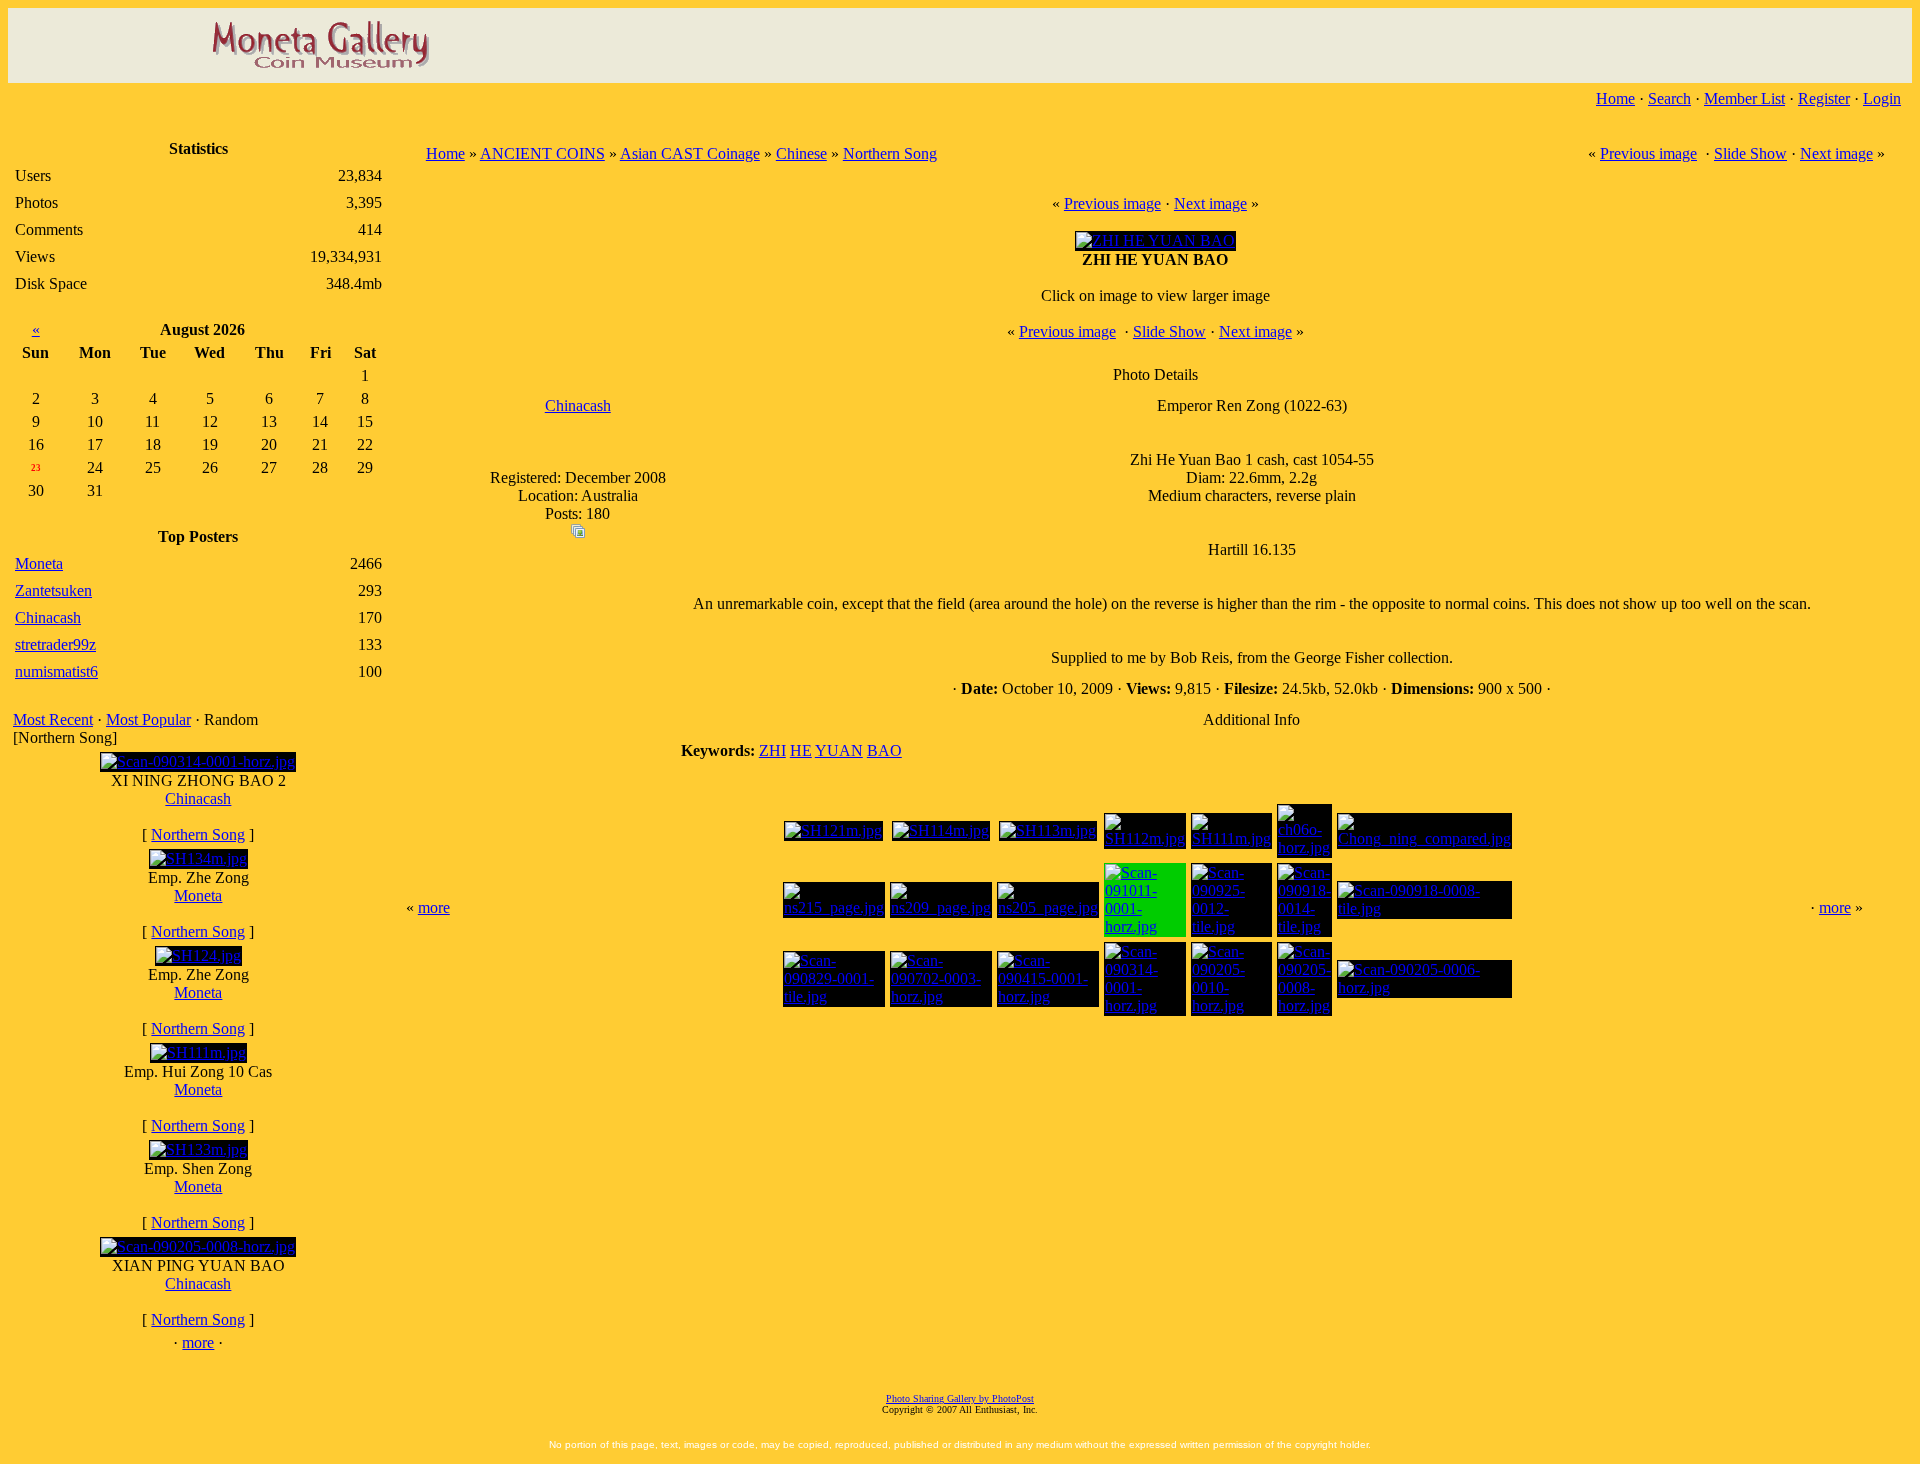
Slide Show (1750, 153)
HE (801, 750)
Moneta (198, 895)
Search (1669, 98)
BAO (884, 750)
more (198, 1342)
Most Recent (53, 719)
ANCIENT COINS (542, 153)
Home (1615, 98)
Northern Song (198, 834)
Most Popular (148, 719)
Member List (1744, 98)
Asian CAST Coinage (690, 153)
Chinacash (198, 798)
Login (1882, 98)
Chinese (801, 153)
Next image (1836, 153)
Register (1824, 98)
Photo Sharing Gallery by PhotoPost (960, 1398)
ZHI (772, 750)
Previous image (1648, 153)
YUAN (839, 750)
